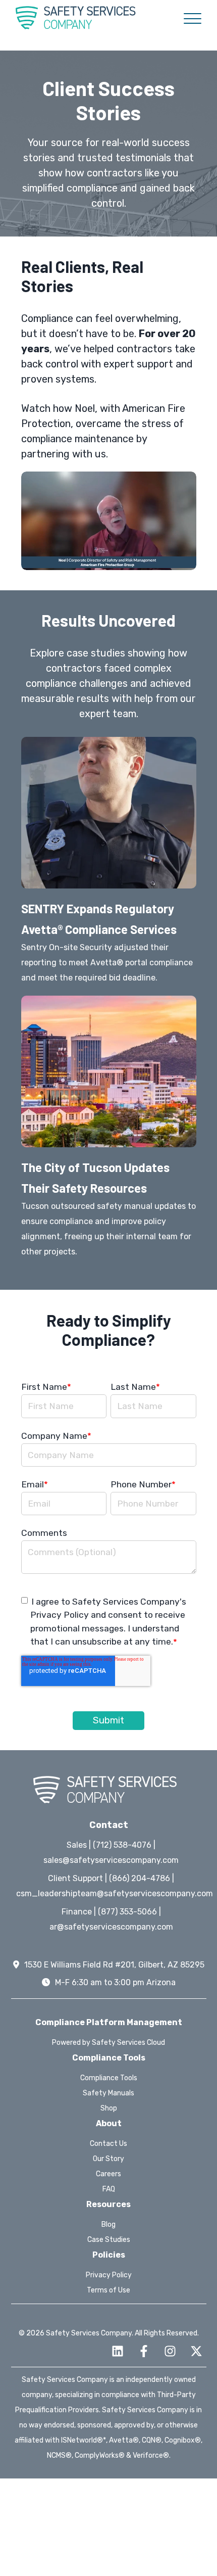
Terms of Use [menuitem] (108, 2290)
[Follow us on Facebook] (144, 2351)
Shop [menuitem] (109, 2108)
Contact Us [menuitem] (108, 2144)
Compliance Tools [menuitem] (109, 2078)
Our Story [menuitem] (108, 2159)
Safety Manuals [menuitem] (108, 2093)
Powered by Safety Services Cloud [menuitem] (108, 2043)
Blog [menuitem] (108, 2224)
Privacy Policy (60, 1615)
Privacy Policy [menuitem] (109, 2275)
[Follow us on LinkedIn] (118, 2351)
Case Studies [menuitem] (109, 2240)
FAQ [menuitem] (109, 2189)
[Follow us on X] (196, 2351)
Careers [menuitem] (108, 2174)
